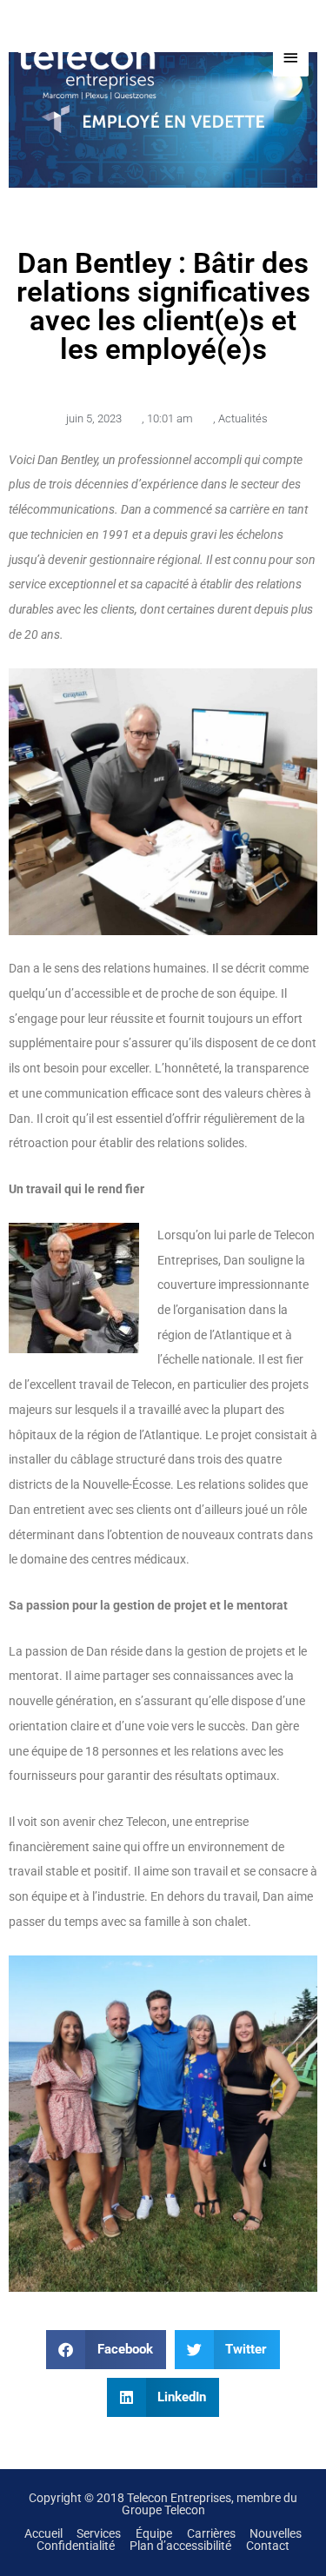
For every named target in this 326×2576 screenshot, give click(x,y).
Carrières (211, 2533)
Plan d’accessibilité (180, 2546)
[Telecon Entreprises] (104, 58)
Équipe (154, 2533)
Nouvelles (276, 2533)
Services (99, 2533)
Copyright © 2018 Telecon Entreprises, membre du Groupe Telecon (163, 2504)
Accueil (43, 2533)
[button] (106, 2350)
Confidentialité (76, 2546)
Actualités (243, 418)
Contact (268, 2546)
